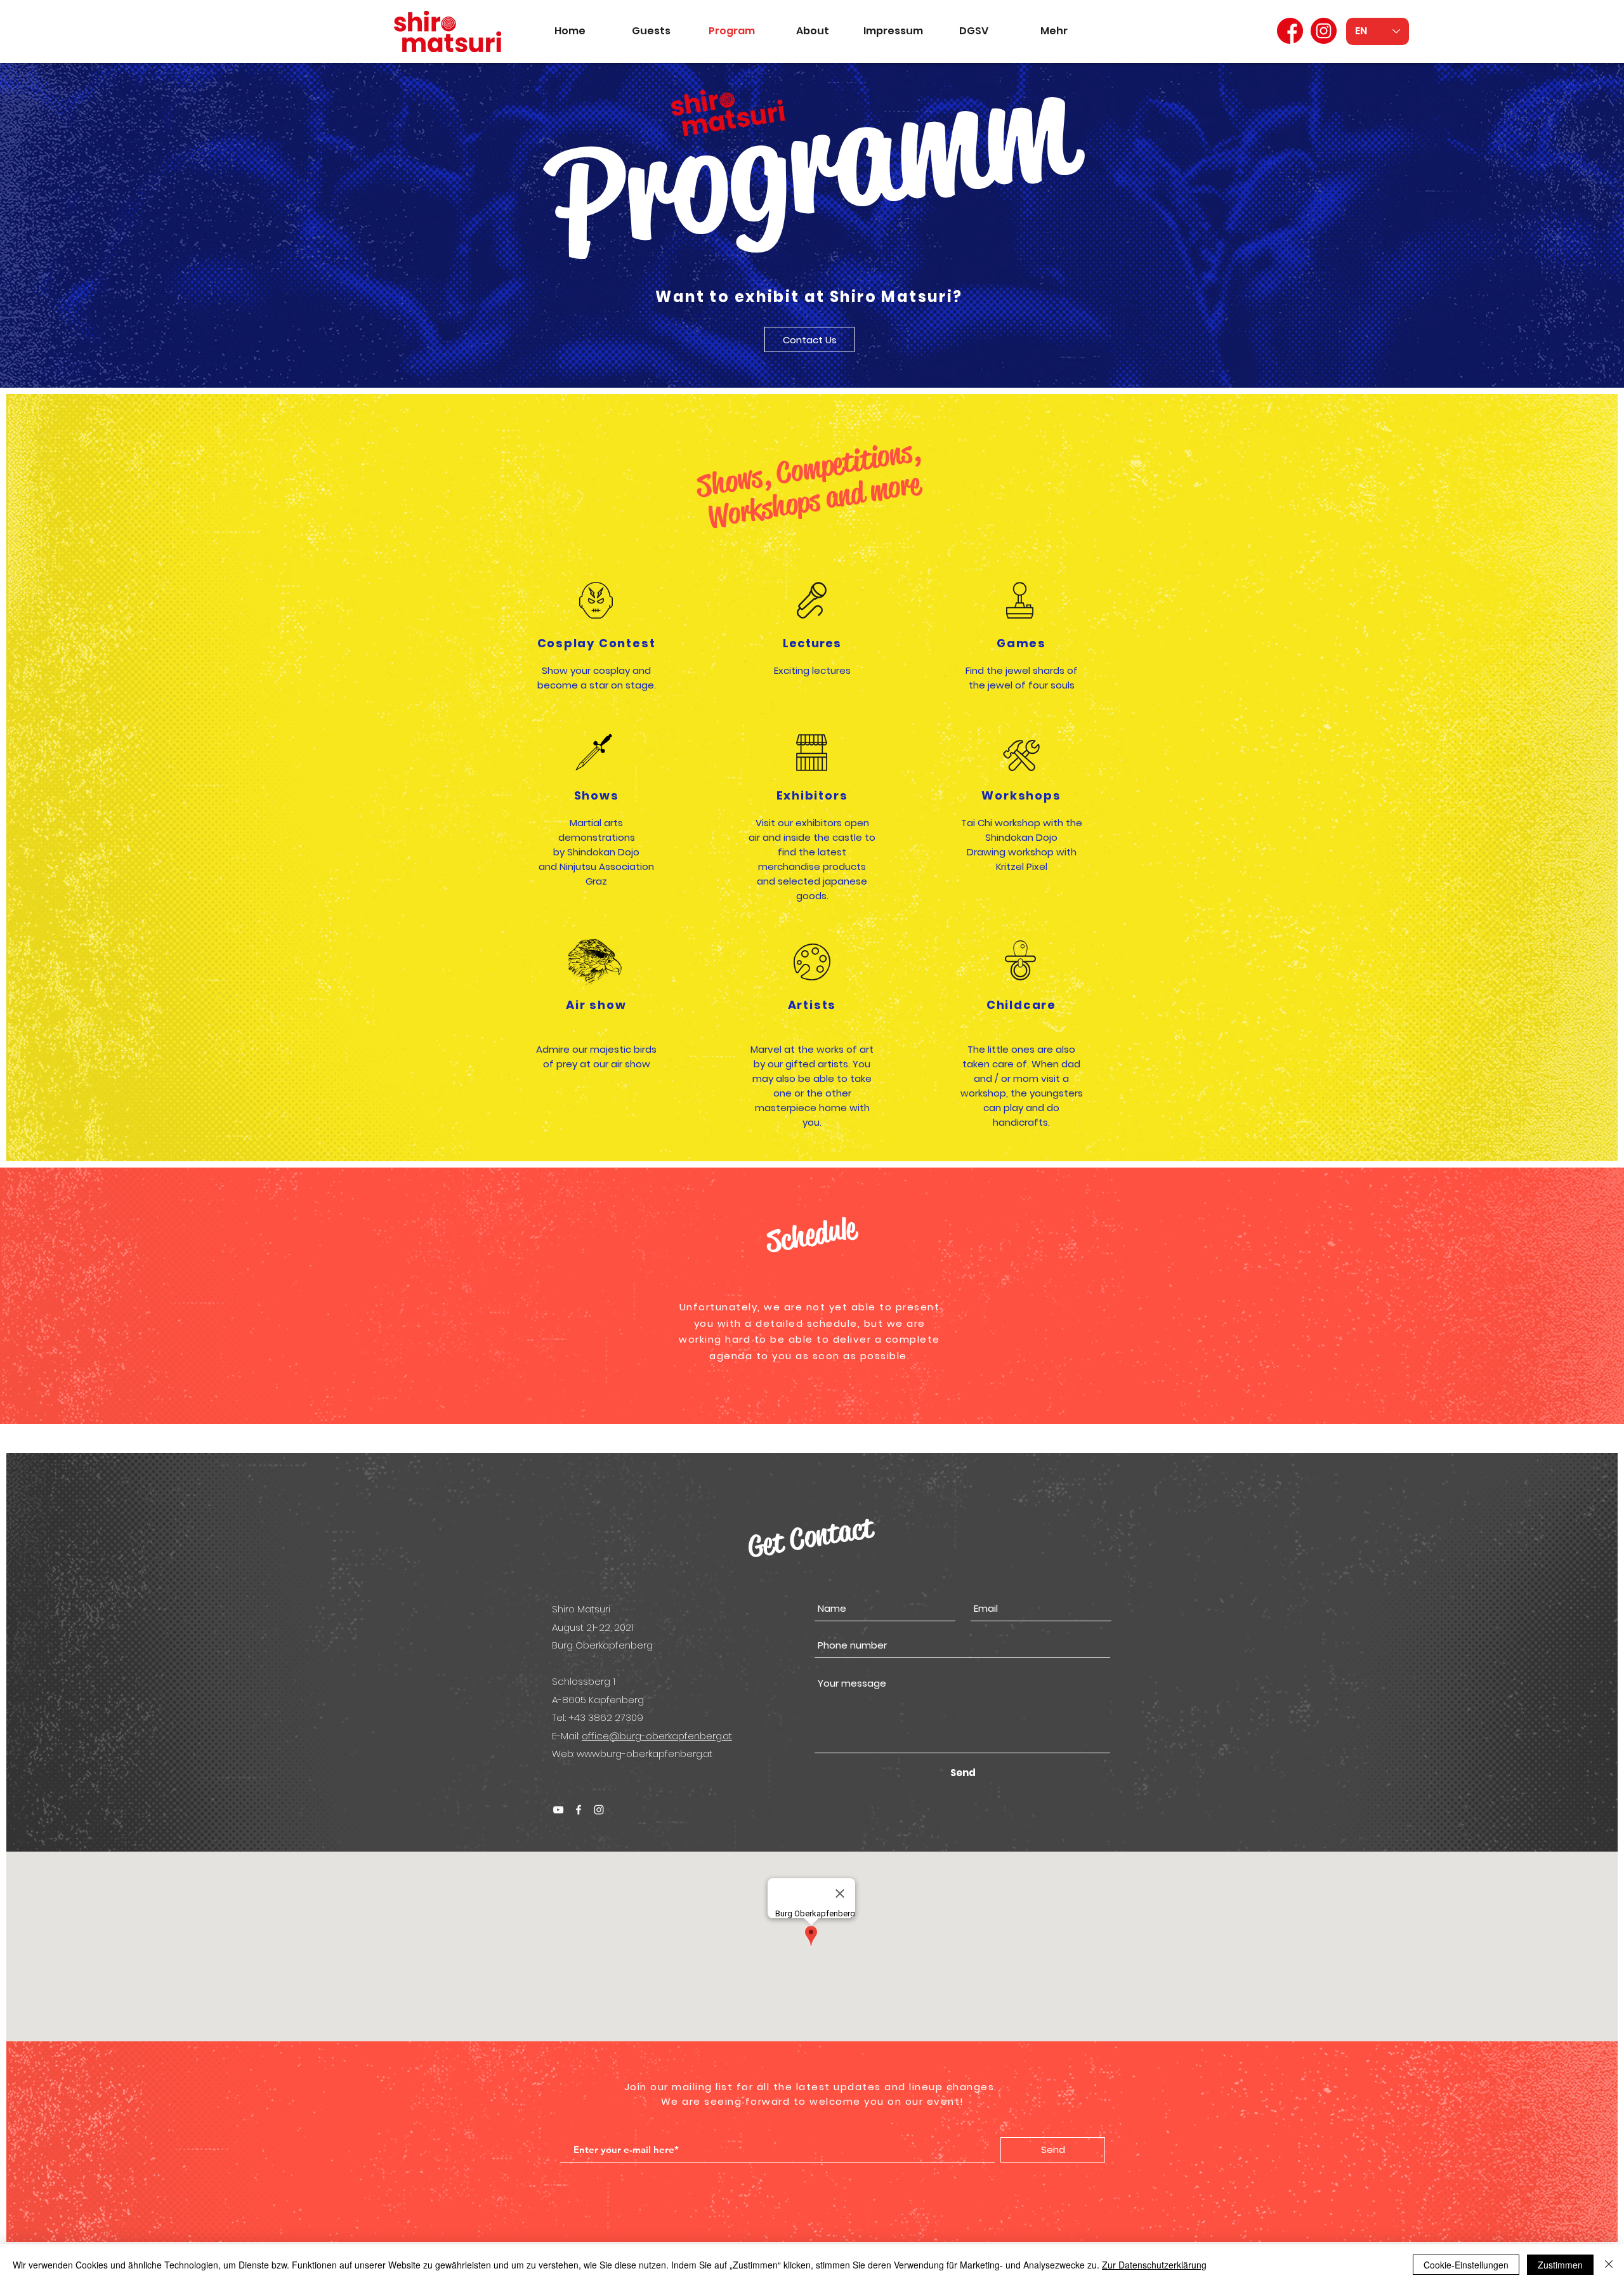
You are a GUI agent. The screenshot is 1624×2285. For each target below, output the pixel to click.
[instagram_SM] (1324, 31)
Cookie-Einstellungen (1466, 2265)
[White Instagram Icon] (599, 1810)
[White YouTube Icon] (558, 1810)
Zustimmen (1560, 2265)
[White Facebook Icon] (579, 1810)
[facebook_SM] (1290, 31)
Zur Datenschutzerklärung (1154, 2265)
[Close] (1609, 2265)
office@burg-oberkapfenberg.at (657, 1736)
